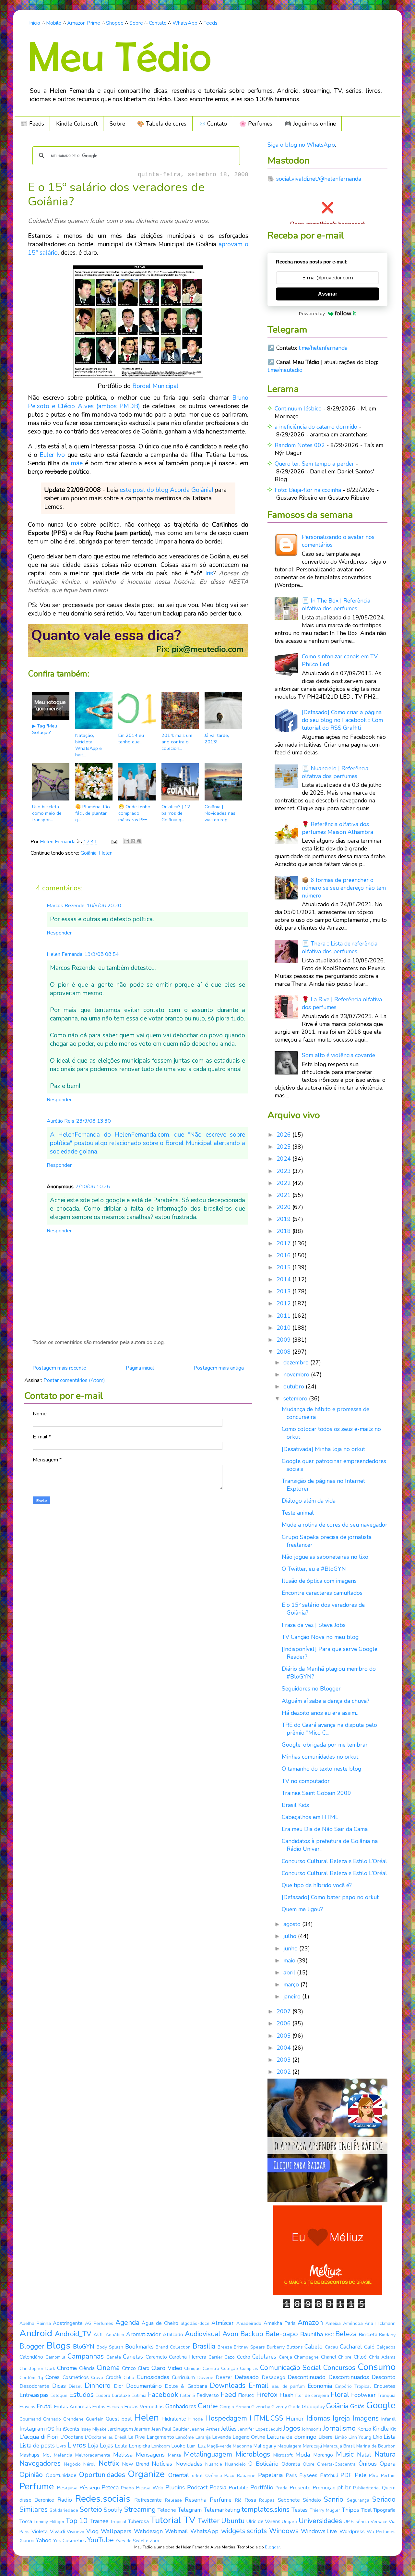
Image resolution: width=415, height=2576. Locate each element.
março (292, 1984)
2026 (285, 1135)
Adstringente (68, 2323)
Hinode (196, 2419)
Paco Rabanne (240, 2476)
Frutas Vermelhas (144, 2407)
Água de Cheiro (160, 2323)
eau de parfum (288, 2386)
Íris (59, 2429)
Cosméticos (76, 2377)
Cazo (230, 2357)
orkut (197, 2476)
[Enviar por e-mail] (127, 841)
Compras (249, 2368)
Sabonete (289, 2500)
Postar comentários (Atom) (74, 1380)
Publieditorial (367, 2488)
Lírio (378, 2437)
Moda (303, 2455)
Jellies (229, 2429)
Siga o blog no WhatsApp (301, 145)
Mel (47, 2455)
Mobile (54, 23)
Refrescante (148, 2500)
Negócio (72, 2464)
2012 (285, 1303)
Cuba (129, 2378)
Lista (390, 2437)
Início (35, 23)
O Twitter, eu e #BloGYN (314, 1569)
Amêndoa (353, 2323)
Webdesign (148, 2531)
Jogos (292, 2428)
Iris (209, 573)
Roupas (267, 2500)
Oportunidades (102, 2475)
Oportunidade (61, 2475)
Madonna (242, 2446)
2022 (285, 1183)
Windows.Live (319, 2531)
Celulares (264, 2357)
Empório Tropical (353, 2386)
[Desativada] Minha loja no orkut (323, 1449)
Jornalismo (339, 2428)
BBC (329, 2335)
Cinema (108, 2368)
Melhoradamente (93, 2455)
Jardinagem (120, 2429)
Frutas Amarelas (72, 2407)
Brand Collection (173, 2347)
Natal (364, 2455)
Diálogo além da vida (309, 1501)
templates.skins (266, 2509)
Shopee (115, 23)
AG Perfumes (99, 2323)
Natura (385, 2454)
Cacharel (351, 2347)
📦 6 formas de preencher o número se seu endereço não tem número (344, 888)
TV (189, 2520)
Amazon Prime (84, 23)
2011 (285, 1316)
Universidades (320, 2521)
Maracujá (312, 2446)
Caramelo (156, 2357)
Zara (154, 2541)
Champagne (306, 2357)
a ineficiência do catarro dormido (316, 427)
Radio (65, 2500)
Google (381, 2405)
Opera (388, 2464)
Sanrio (334, 2499)
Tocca (26, 2521)
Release (173, 2500)
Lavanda (221, 2437)
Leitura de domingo (292, 2437)
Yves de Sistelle (132, 2541)
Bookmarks (139, 2347)
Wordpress (352, 2532)
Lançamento (160, 2437)
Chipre (345, 2357)
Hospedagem (226, 2418)
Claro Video (167, 2368)
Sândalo (312, 2500)
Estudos (81, 2395)
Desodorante (34, 2386)
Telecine (167, 2510)
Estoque (59, 2395)
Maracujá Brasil (339, 2446)
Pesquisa (67, 2488)
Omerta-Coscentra (336, 2464)
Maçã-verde (219, 2446)
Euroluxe (121, 2395)
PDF (346, 2475)
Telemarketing (222, 2510)
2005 (285, 2036)
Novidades (189, 2464)
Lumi (192, 2446)
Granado (52, 2419)
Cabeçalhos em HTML (310, 1817)
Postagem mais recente (59, 1368)
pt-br (344, 2487)
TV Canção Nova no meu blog (320, 1637)
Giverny (279, 2407)
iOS (50, 2429)
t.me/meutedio (285, 370)
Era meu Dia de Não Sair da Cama (325, 1829)
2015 (285, 1267)
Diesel (75, 2386)
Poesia (218, 2487)
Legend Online (249, 2437)
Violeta (40, 2532)
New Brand (136, 2464)
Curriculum (183, 2377)
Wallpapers (116, 2531)
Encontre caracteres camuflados (322, 1593)
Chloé (360, 2357)
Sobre (136, 23)
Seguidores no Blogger (311, 1689)
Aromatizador (143, 2334)
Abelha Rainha (35, 2323)
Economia (320, 2386)
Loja (93, 2446)
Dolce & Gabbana (186, 2386)
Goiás (357, 2406)
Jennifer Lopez (253, 2429)
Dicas (59, 2386)
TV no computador (306, 1781)
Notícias (162, 2464)
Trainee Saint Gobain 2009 (316, 1793)
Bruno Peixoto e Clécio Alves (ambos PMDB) (138, 402)
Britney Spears (249, 2347)
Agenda (127, 2323)
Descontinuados (349, 2377)
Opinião (31, 2475)
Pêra (374, 2476)
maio (290, 1960)
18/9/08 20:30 (104, 906)
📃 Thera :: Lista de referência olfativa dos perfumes (340, 947)
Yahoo (44, 2540)
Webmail (177, 2531)
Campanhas (86, 2356)
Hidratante (174, 2419)
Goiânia (89, 853)
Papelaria (270, 2475)
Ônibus (368, 2464)
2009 (285, 1340)
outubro (295, 1386)
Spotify (113, 2510)
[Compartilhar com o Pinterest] (139, 841)
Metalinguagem (208, 2454)
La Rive (137, 2437)
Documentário (144, 2386)
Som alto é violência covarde (338, 1055)
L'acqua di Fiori (39, 2437)
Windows (284, 2531)
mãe (77, 463)
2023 (285, 1171)
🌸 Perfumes (256, 124)
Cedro (244, 2357)
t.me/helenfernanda (323, 348)
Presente (300, 2488)
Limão (341, 2437)
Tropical (118, 2522)
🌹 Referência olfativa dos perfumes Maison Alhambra (338, 828)
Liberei (326, 2437)
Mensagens (150, 2455)
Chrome (67, 2368)
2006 (285, 2023)
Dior (119, 2386)
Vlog (92, 2531)
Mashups (30, 2455)
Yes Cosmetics (70, 2541)
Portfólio (262, 2487)
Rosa (250, 2500)
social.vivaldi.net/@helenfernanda (319, 179)
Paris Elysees (302, 2475)
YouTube (101, 2540)
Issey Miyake (94, 2429)
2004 (285, 2048)
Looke (178, 2446)
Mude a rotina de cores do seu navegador (335, 1525)
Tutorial (166, 2520)
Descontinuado (307, 2377)
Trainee (99, 2521)
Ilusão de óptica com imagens (319, 1581)
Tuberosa (138, 2521)
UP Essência (356, 2522)
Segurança (358, 2500)
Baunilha (312, 2334)
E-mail (259, 2386)
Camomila (55, 2357)
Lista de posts (37, 2446)
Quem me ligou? (302, 1909)
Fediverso (208, 2395)
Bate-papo (282, 2334)
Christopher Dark (37, 2368)
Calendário (31, 2357)
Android (36, 2333)
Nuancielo (235, 2464)
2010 (285, 1328)
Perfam (388, 2476)
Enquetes (385, 2386)
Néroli (89, 2464)
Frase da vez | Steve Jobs (314, 1625)
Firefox (267, 2395)
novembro (297, 1374)
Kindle (381, 2429)
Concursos (339, 2368)
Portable (238, 2488)
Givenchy (261, 2407)
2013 (285, 1291)
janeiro (293, 1996)
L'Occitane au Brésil (106, 2437)
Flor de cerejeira (312, 2395)
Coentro (211, 2368)
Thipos (350, 2510)
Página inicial (140, 1368)
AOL (99, 2335)
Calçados (386, 2347)
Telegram (190, 2510)
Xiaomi (27, 2541)
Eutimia (139, 2395)
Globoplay (313, 2407)
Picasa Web (150, 2488)
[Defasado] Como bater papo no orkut (330, 1897)
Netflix (109, 2463)
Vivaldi (57, 2532)
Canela (114, 2357)
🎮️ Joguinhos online (310, 124)
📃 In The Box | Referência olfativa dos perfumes (336, 604)
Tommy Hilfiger (49, 2522)
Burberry (276, 2347)
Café (369, 2347)
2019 (285, 1219)
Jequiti (275, 2429)
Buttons (295, 2347)
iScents (71, 2429)
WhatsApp (185, 23)
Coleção (230, 2368)
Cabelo (314, 2347)
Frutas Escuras (108, 2407)
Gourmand (30, 2419)
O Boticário (263, 2464)
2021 (285, 1195)
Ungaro (289, 2522)
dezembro (297, 1362)
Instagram (32, 2429)
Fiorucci (246, 2395)
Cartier (215, 2357)
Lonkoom (161, 2446)
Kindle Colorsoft (77, 124)
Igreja (341, 2418)
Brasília (204, 2346)
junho (291, 1948)
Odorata (291, 2464)
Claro (144, 2368)
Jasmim (142, 2429)
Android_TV (73, 2334)
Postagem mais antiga (219, 1368)
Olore (309, 2464)
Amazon (310, 2323)
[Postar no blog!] (133, 841)
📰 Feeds (32, 124)
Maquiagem (289, 2446)
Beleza (346, 2334)
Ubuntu (233, 2521)
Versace (379, 2522)
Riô (238, 2500)
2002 (285, 2072)
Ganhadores (181, 2406)
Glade (294, 2407)
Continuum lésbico (298, 409)
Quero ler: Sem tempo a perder (314, 464)
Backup (252, 2334)
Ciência (87, 2368)
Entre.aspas (34, 2395)
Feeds (210, 23)
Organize (146, 2474)
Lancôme (185, 2437)
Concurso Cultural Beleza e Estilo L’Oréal (334, 1861)
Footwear (363, 2395)
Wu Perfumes (381, 2532)
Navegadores (40, 2463)
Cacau (331, 2347)
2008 (285, 1352)
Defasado (247, 2377)
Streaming (140, 2509)
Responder (59, 933)
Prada (282, 2488)
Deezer (224, 2377)
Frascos (27, 2407)
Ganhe (208, 2406)
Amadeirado (249, 2323)
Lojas (107, 2446)
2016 (285, 1255)
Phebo (127, 2488)
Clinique (192, 2368)
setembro (296, 1398)
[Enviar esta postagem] (114, 842)
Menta (174, 2455)
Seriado (384, 2499)
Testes (300, 2510)
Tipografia (384, 2510)
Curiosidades (153, 2377)
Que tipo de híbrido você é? (317, 1885)
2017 (285, 1243)
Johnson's (312, 2429)
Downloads (228, 2386)
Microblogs (253, 2454)
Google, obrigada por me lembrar (325, 1745)
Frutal (44, 2406)
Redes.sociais (103, 2499)
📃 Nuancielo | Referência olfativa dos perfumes (335, 772)
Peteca (110, 2487)
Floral (340, 2395)
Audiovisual (203, 2334)
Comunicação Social (290, 2368)
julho (291, 1936)
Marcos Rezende (66, 906)
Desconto (384, 2377)
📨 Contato (213, 124)
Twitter (209, 2521)
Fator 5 (187, 2395)
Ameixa (333, 2323)
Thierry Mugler (325, 2510)
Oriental (179, 2475)
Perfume (37, 2486)
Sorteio (91, 2509)
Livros (77, 2445)
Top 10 (77, 2521)
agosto (293, 1924)
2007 (285, 2011)
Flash (286, 2395)
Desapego (273, 2377)
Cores (53, 2377)
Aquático (115, 2335)
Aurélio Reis (60, 1121)
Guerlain (95, 2419)
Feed (228, 2395)
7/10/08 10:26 (93, 1187)
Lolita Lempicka (132, 2446)
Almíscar (223, 2323)
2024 (285, 1159)
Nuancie (214, 2464)
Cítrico (129, 2368)
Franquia (387, 2395)
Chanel (329, 2357)
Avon (230, 2334)
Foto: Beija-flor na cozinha (308, 490)
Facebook (163, 2395)
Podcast (197, 2487)
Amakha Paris (280, 2323)
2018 (285, 1231)
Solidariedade (64, 2510)
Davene (205, 2378)
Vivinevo (76, 2532)
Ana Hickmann (380, 2323)
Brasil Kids (295, 1805)
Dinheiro (98, 2386)
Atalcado (173, 2335)
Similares (34, 2509)
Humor (295, 2419)
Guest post (119, 2419)
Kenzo (364, 2429)
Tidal (366, 2510)
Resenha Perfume (208, 2500)
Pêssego (90, 2488)
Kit (393, 2429)
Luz (202, 2446)
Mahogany (265, 2446)
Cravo (97, 2378)
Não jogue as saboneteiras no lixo (325, 1557)
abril (290, 1972)
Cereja (285, 2357)
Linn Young (360, 2437)
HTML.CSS (267, 2418)
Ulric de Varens (263, 2521)
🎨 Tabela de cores (162, 124)
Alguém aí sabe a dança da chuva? (326, 1701)
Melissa (123, 2455)
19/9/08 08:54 (102, 954)
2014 (285, 1279)
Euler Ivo (52, 455)
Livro (61, 2446)
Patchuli (329, 2475)
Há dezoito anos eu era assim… (321, 1713)
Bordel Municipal (155, 386)
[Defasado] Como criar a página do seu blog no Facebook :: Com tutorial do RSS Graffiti (342, 720)
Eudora (103, 2395)
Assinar (328, 294)
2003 (285, 2060)
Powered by (312, 313)
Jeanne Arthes (205, 2429)
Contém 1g (31, 2378)
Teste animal (298, 1513)
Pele (361, 2475)
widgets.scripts (244, 2531)
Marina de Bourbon (376, 2446)
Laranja (203, 2437)
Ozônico (214, 2476)
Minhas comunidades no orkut (320, 1757)
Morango (323, 2455)
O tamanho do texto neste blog (321, 1769)
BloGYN (84, 2347)
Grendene (73, 2419)
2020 (285, 1207)
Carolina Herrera (188, 2357)
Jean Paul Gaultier (170, 2429)
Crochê (113, 2377)
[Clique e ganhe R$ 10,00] (328, 2293)
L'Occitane (72, 2437)
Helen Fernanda (65, 954)
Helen (106, 853)
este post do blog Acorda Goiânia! (166, 490)
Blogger (32, 2346)
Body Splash (110, 2347)
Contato (158, 23)
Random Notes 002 (300, 445)
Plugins (175, 2487)
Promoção (324, 2488)
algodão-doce (195, 2323)
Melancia (63, 2455)
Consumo (377, 2367)
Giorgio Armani (235, 2407)
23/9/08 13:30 (94, 1121)
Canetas (133, 2357)
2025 (285, 1147)
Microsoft (283, 2455)
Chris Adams (382, 2357)
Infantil (388, 2419)
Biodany (387, 2335)
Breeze (225, 2347)
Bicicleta (368, 2335)
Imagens (366, 2418)
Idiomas (318, 2418)
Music (345, 2454)
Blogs (59, 2346)
